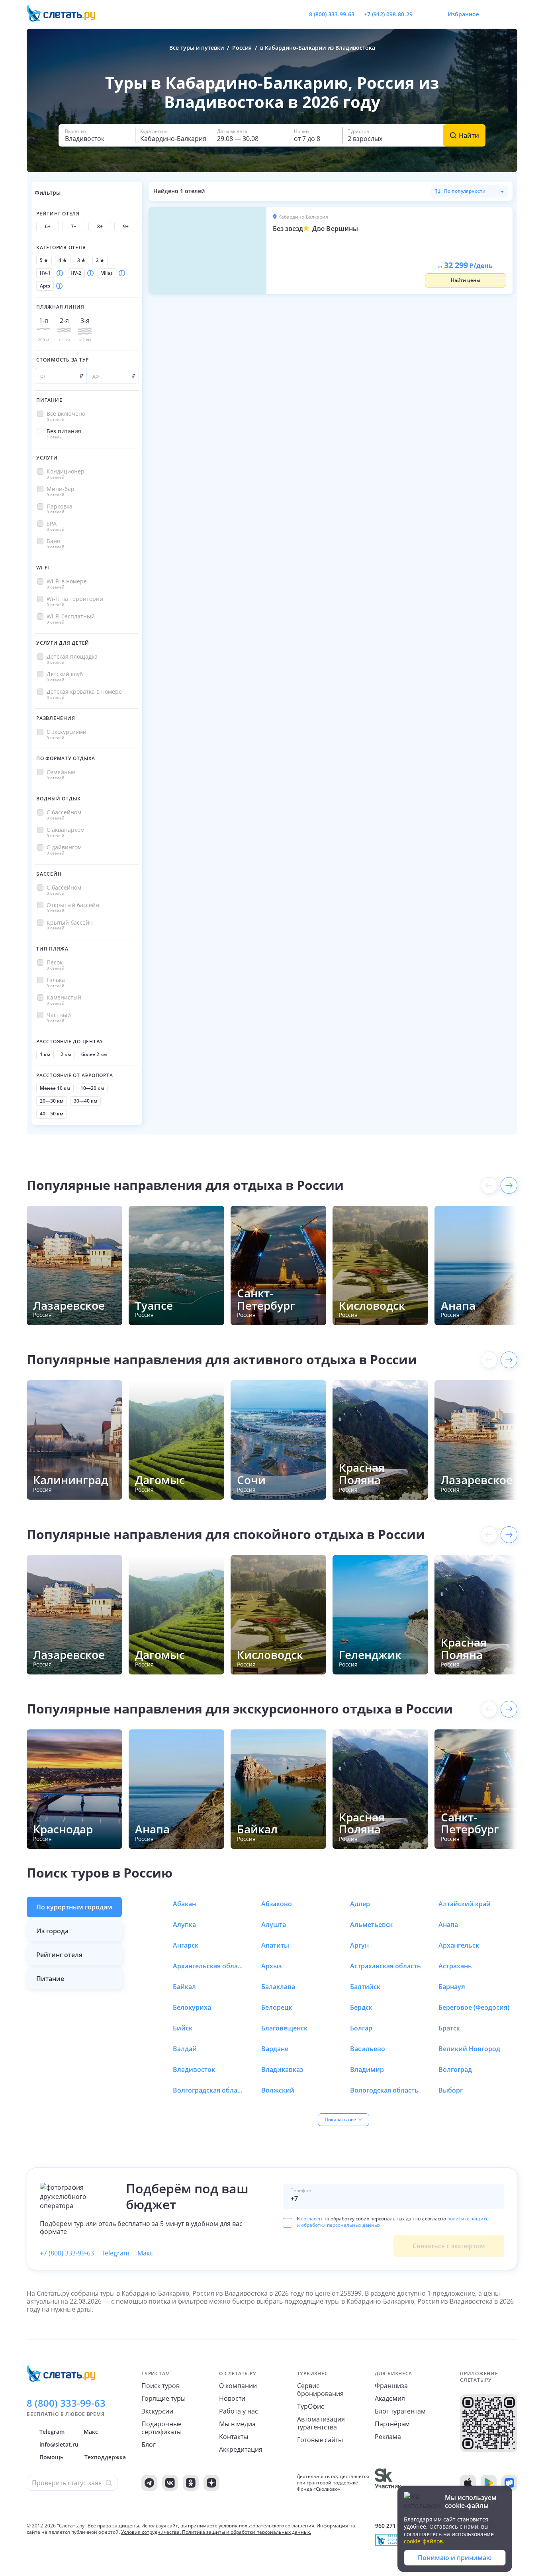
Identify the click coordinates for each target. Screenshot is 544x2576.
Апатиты (275, 1945)
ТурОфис (311, 2406)
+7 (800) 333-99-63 (67, 2253)
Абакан (184, 1904)
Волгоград (455, 2069)
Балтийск (365, 1987)
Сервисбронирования (320, 2390)
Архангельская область (209, 1966)
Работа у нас (239, 2411)
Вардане (275, 2049)
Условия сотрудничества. (151, 2532)
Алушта (274, 1925)
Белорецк (277, 2007)
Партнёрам (392, 2424)
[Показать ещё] (509, 1185)
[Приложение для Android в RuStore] (509, 2483)
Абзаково (277, 1904)
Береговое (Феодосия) (474, 2007)
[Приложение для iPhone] (468, 2483)
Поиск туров (160, 2386)
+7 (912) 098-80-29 (388, 14)
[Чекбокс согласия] (288, 2223)
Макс (145, 2253)
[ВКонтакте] (170, 2483)
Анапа (448, 1925)
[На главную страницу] (66, 14)
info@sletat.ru (59, 2444)
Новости (232, 2398)
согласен (312, 2219)
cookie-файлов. (424, 2541)
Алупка (184, 1925)
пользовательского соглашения (277, 2526)
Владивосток (194, 2069)
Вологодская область (384, 2090)
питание (50, 1979)
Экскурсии (157, 2411)
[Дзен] (211, 2483)
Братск (449, 2028)
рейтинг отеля (59, 1955)
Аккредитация (241, 2449)
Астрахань (455, 1966)
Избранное (463, 14)
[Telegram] (149, 2483)
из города (52, 1931)
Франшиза (391, 2386)
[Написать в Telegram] (425, 14)
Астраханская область (385, 1966)
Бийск (183, 2028)
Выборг (451, 2090)
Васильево (368, 2049)
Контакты (234, 2437)
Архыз (271, 1966)
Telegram (116, 2253)
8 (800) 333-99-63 (332, 14)
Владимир (367, 2069)
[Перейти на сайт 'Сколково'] (388, 2483)
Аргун (359, 1945)
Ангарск (186, 1945)
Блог (149, 2445)
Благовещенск (284, 2028)
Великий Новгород (469, 2049)
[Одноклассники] (191, 2483)
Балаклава (278, 1987)
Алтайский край (465, 1904)
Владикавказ (282, 2069)
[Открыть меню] (493, 14)
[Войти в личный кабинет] (511, 14)
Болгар (361, 2028)
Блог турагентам (400, 2411)
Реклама (388, 2437)
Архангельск (459, 1945)
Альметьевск (371, 1925)
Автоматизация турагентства (321, 2423)
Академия (390, 2398)
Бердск (361, 2007)
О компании (238, 2386)
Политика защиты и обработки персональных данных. (247, 2532)
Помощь (51, 2457)
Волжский (278, 2090)
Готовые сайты (320, 2440)
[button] (97, 135)
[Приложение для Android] (489, 2483)
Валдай (185, 2049)
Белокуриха (192, 2007)
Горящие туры (163, 2398)
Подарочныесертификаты (161, 2428)
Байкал (184, 1987)
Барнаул (452, 1987)
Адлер (360, 1904)
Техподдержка (105, 2457)
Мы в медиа (237, 2424)
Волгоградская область (209, 2090)
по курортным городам (74, 1907)
